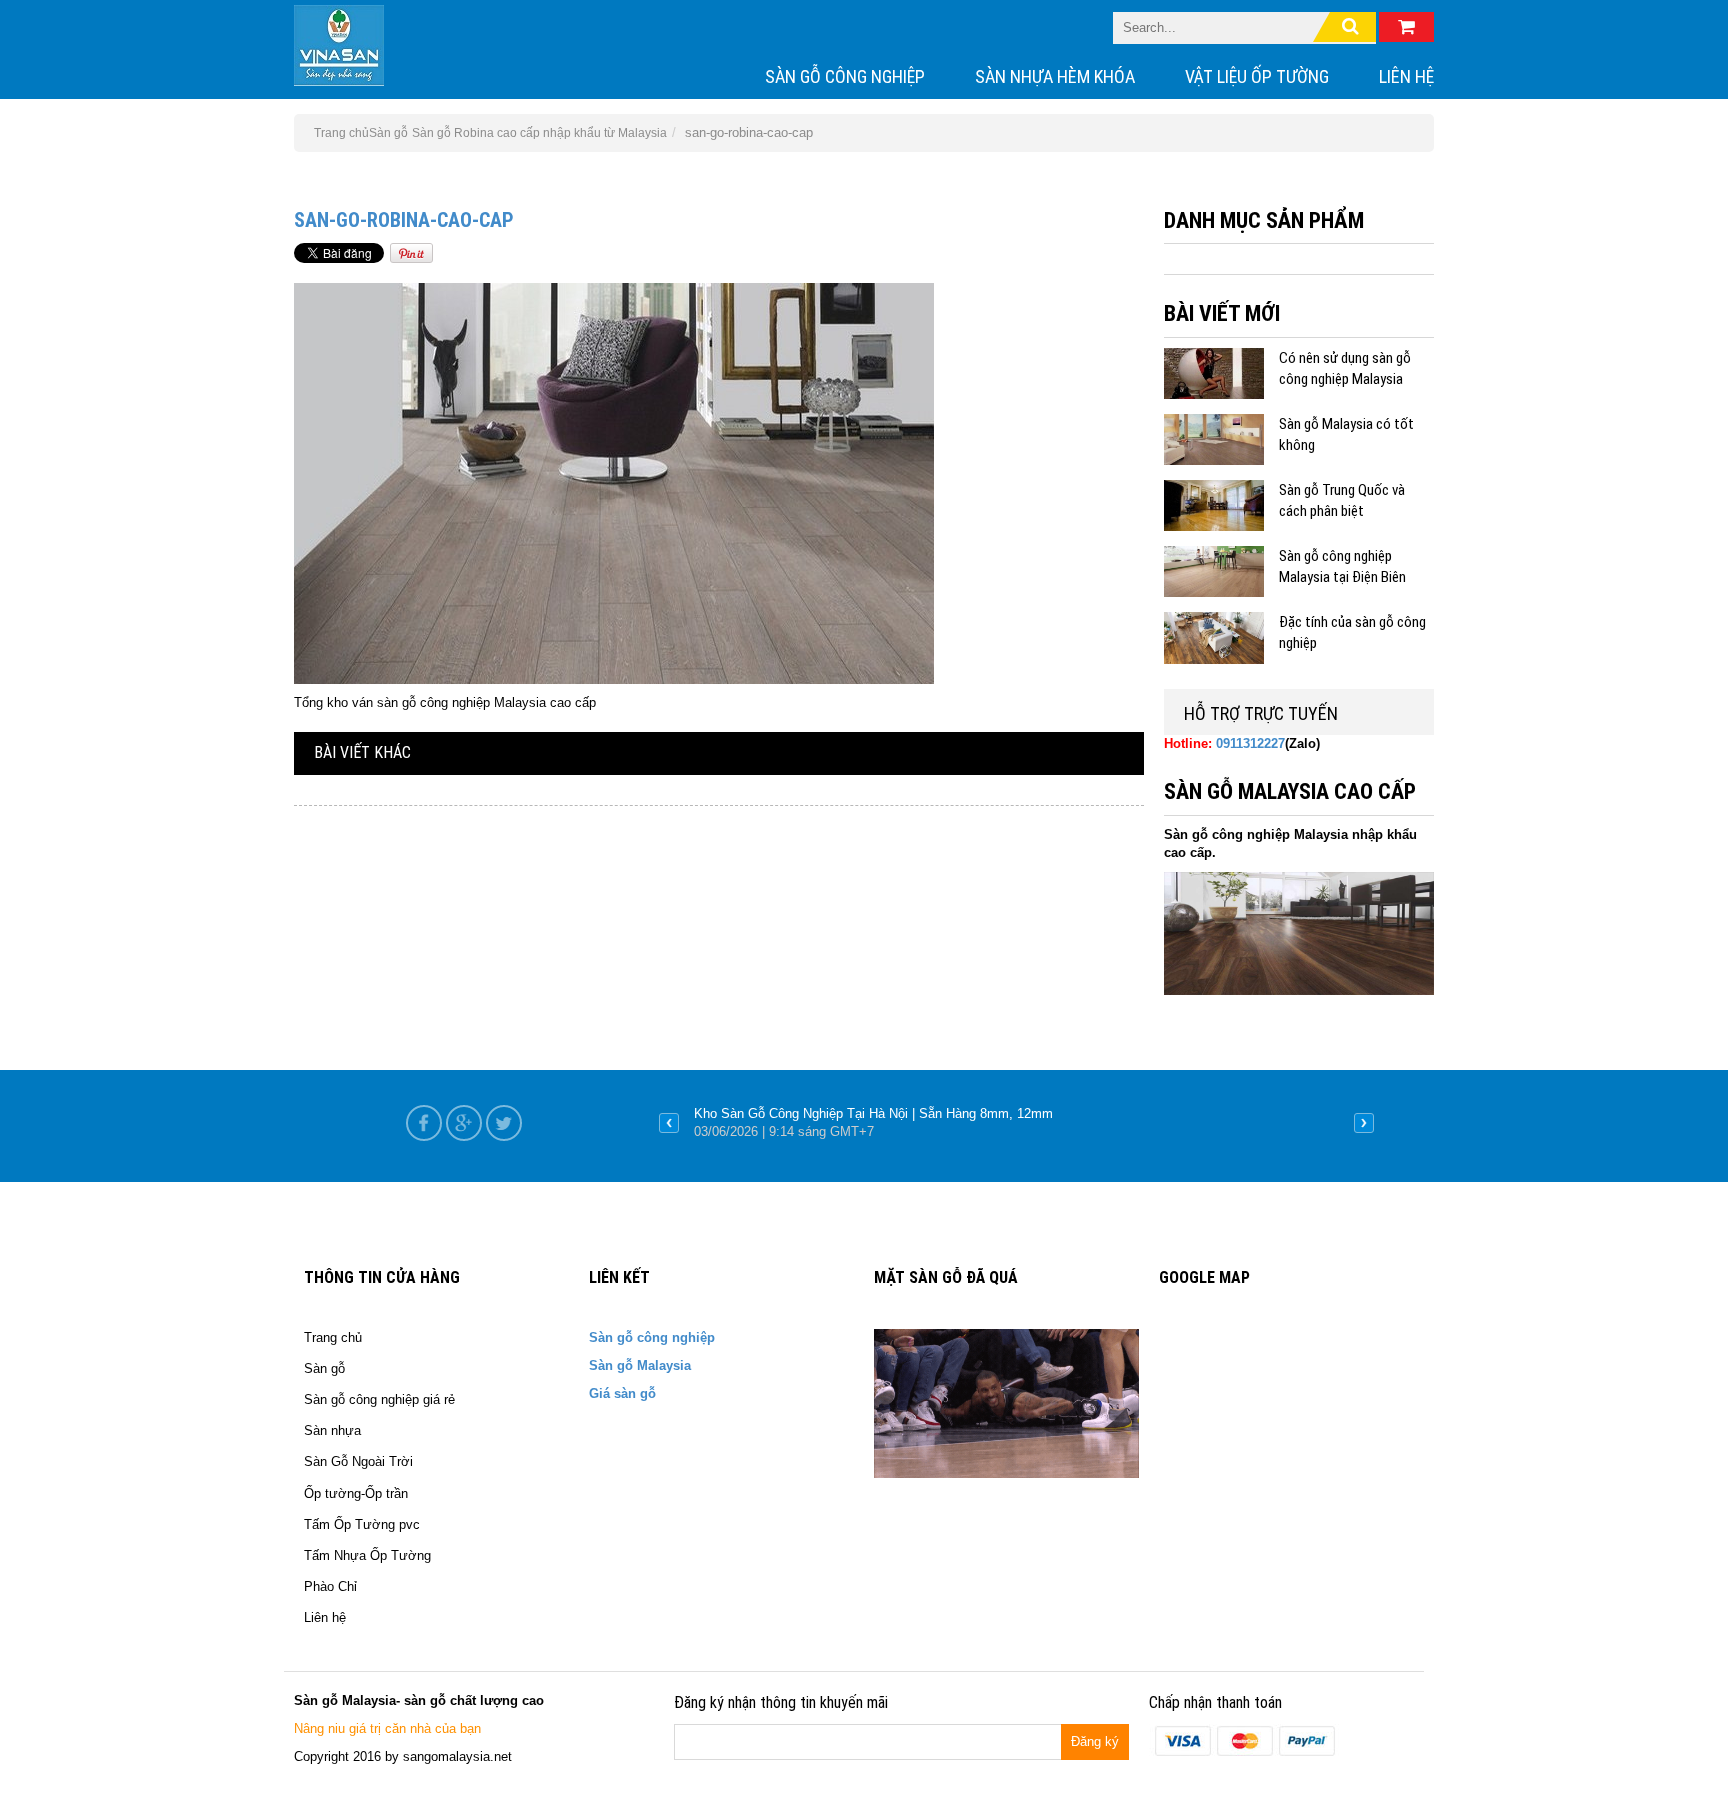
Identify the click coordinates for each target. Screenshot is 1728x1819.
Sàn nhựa (332, 1430)
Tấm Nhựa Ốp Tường (367, 1555)
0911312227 (1250, 743)
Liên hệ (1406, 76)
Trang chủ (333, 1337)
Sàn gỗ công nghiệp (845, 76)
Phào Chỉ (330, 1586)
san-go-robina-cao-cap (404, 220)
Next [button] (1364, 1123)
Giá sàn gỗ (622, 1393)
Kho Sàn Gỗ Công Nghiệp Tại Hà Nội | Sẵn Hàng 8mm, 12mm (873, 1113)
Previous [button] (669, 1123)
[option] (1016, 1123)
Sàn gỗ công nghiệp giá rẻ (379, 1399)
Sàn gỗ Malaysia (640, 1365)
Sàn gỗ (388, 133)
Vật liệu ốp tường (1257, 76)
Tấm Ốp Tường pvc (362, 1524)
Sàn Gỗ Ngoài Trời (358, 1461)
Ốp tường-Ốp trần (356, 1493)
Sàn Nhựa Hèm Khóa (1055, 76)
